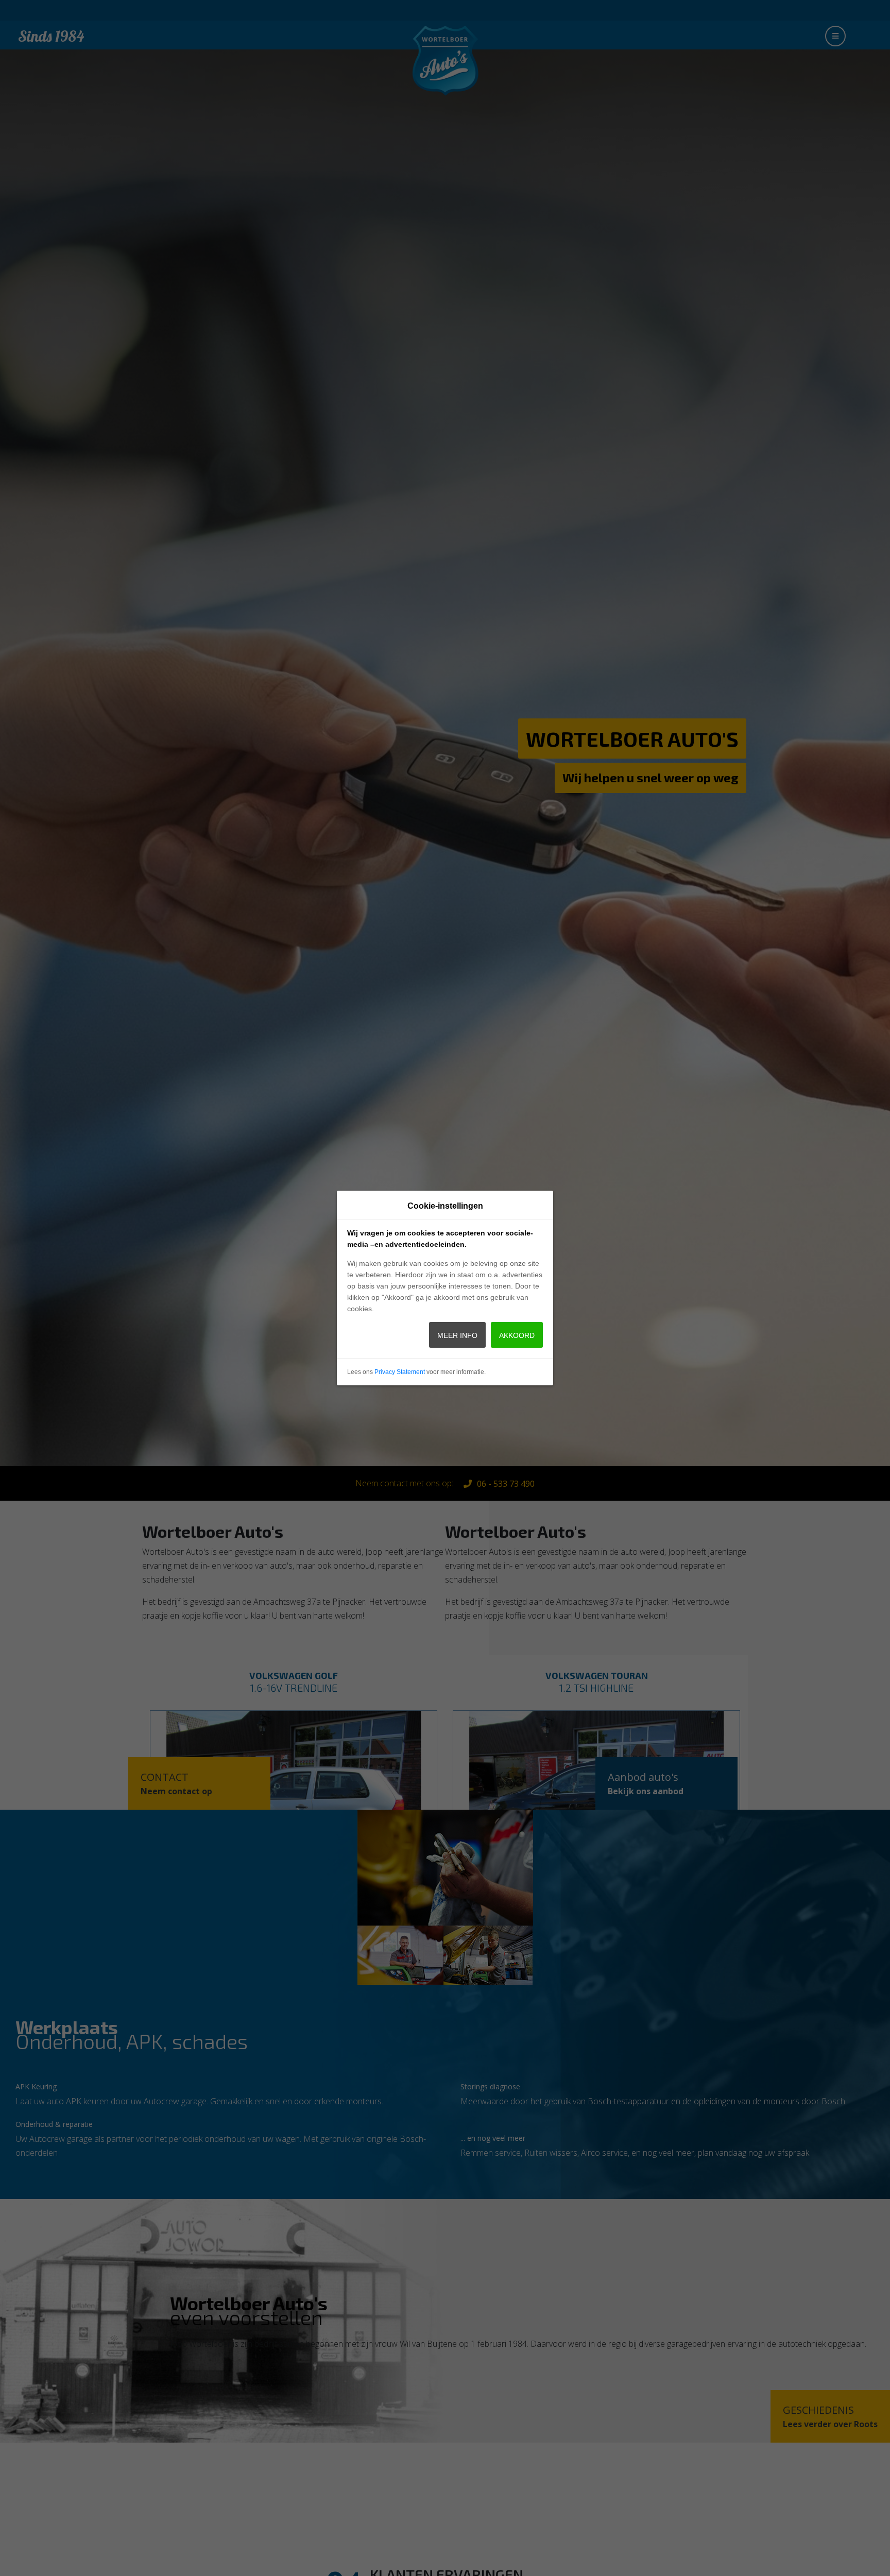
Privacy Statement (400, 1372)
